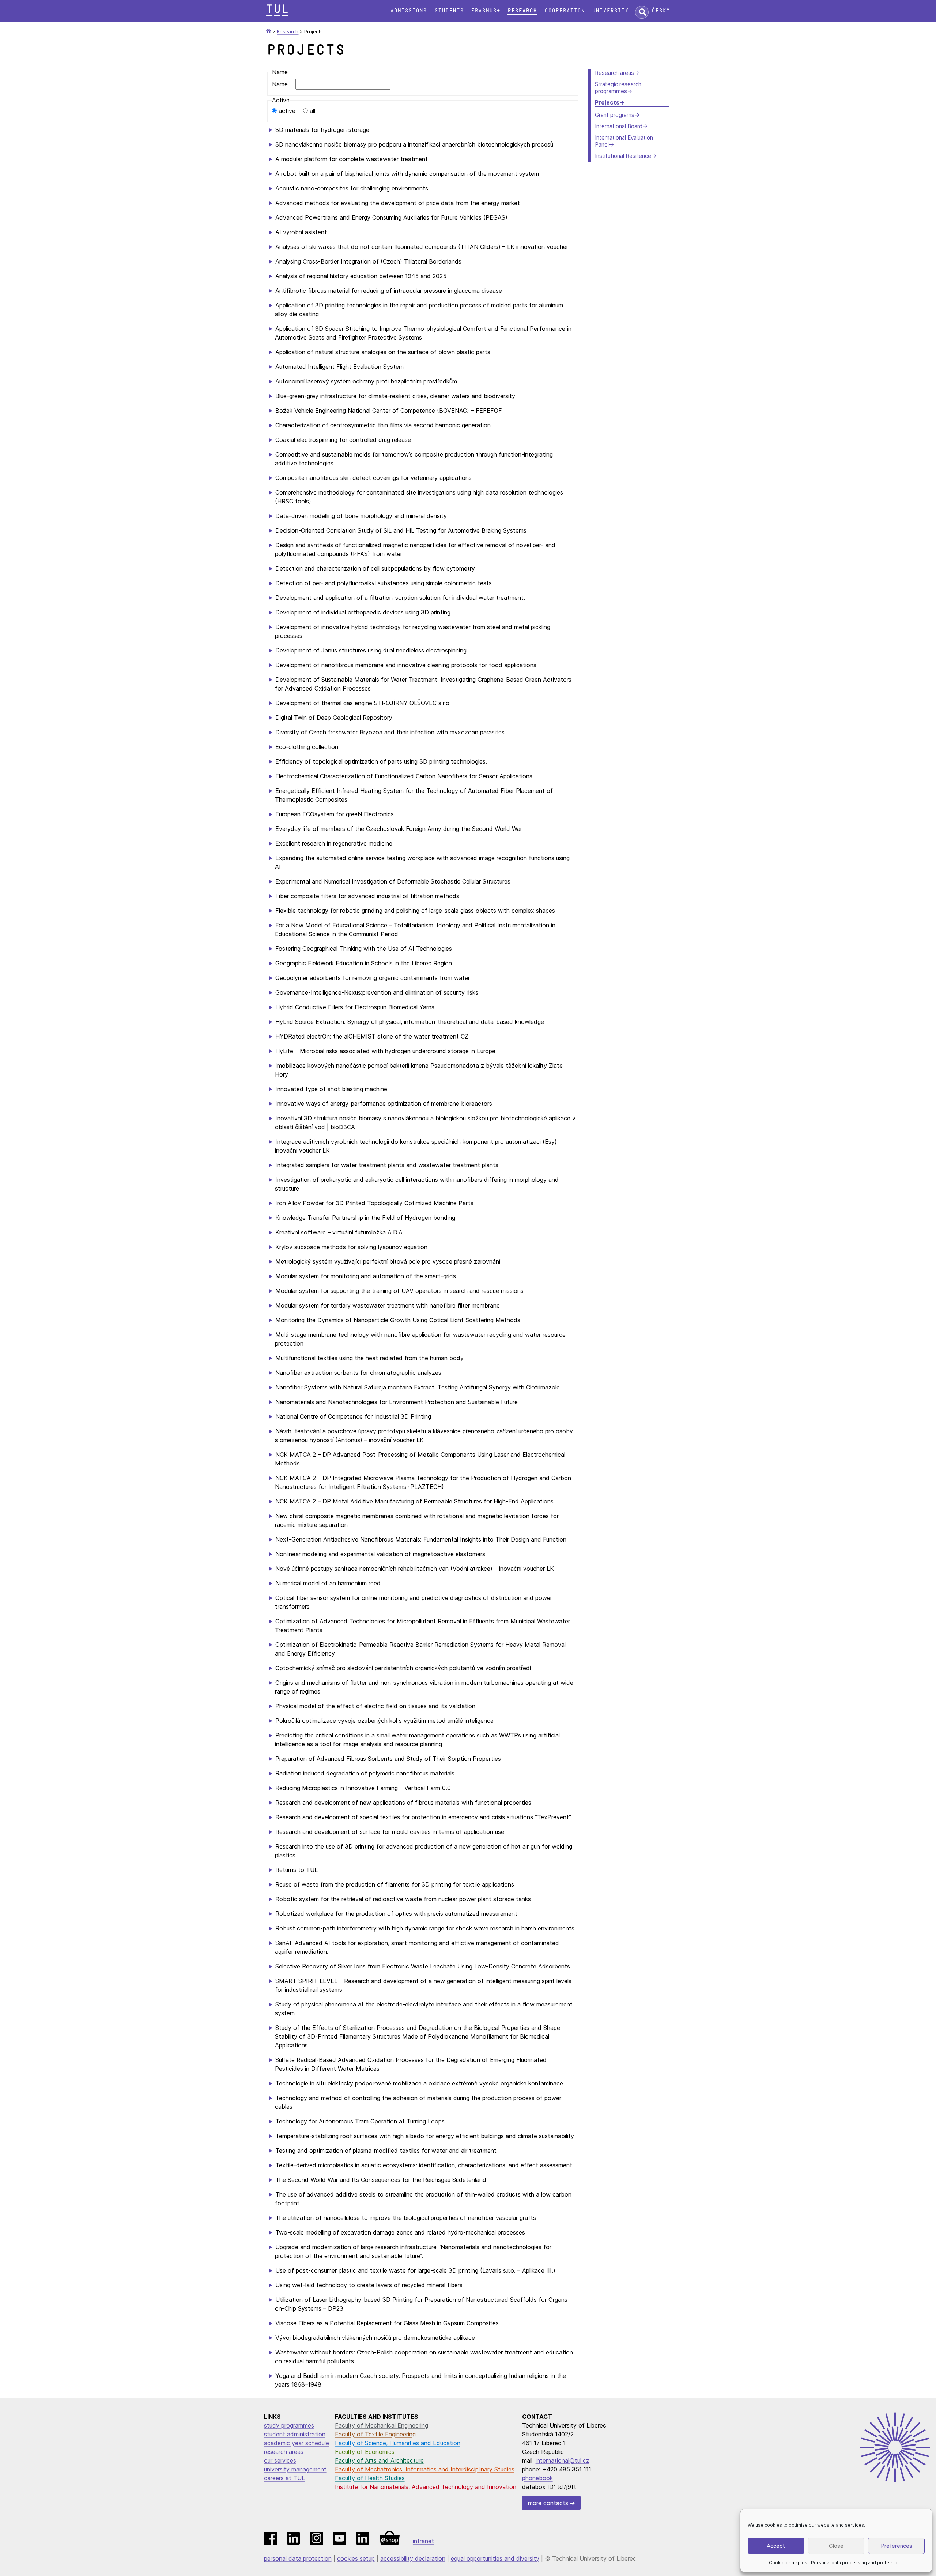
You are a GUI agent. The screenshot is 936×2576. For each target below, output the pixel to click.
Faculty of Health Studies (370, 2478)
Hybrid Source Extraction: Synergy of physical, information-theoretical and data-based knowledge (410, 1022)
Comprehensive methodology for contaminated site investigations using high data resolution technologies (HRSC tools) (419, 497)
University (610, 11)
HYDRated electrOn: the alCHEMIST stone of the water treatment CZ (372, 1036)
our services (280, 2460)
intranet (423, 2541)
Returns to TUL (297, 1870)
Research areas (614, 73)
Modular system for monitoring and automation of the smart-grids (366, 1276)
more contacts (548, 2503)
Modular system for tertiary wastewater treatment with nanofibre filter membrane (388, 1305)
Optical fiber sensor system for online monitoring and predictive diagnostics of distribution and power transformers (414, 1602)
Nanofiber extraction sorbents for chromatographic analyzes (358, 1373)
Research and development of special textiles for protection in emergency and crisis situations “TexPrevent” (423, 1817)
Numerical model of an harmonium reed (328, 1583)
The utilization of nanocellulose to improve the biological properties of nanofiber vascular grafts (406, 2218)
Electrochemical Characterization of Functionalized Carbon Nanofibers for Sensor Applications (404, 776)
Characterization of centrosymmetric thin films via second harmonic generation (383, 425)
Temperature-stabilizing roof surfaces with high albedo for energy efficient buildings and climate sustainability (425, 2136)
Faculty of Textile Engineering (375, 2434)
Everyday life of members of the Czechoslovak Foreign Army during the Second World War (399, 829)
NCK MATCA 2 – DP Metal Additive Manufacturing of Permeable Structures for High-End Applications (414, 1501)
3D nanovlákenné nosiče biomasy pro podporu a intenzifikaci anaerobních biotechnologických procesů (414, 144)
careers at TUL (284, 2478)
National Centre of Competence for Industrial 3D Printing (353, 1416)
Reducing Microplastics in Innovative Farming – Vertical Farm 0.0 (363, 1788)
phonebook (537, 2478)
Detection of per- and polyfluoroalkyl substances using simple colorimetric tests (384, 583)
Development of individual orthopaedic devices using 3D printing (363, 612)
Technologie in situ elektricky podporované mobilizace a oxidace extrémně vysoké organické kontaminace (419, 2083)
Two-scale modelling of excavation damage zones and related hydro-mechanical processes (400, 2232)
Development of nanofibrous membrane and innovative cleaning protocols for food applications (406, 665)
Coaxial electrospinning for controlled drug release (343, 440)
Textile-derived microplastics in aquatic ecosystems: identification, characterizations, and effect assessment (424, 2165)
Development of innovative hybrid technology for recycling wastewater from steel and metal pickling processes (413, 631)
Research (522, 11)
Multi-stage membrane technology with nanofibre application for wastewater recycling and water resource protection (420, 1339)
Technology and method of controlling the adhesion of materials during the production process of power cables (418, 2102)
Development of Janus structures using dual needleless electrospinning (371, 650)
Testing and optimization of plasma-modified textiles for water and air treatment (386, 2151)
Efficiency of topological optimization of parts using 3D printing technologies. (381, 761)
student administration (295, 2434)
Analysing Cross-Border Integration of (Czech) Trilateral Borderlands (368, 261)
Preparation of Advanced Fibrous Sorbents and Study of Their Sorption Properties (388, 1759)
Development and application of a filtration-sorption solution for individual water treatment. (400, 598)
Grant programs (615, 115)
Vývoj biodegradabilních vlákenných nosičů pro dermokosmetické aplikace (375, 2338)
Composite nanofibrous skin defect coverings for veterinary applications (373, 478)
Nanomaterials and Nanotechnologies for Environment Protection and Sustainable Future (397, 1402)
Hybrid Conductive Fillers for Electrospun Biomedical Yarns (355, 1007)
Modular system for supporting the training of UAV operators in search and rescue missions (399, 1291)
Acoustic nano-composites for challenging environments (352, 188)
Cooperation (565, 11)
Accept (776, 2546)
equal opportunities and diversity (495, 2558)
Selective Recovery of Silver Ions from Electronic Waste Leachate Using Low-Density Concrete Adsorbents (423, 1966)
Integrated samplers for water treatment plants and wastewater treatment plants (387, 1165)
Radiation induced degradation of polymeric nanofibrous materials (365, 1773)
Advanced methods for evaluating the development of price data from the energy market (398, 203)
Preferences (897, 2546)
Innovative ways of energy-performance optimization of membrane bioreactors (384, 1104)
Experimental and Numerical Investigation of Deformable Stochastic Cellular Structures (393, 881)
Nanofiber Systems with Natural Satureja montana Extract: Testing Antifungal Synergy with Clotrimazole (418, 1387)
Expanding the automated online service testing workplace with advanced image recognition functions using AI (422, 862)
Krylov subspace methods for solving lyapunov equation (351, 1247)
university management (295, 2469)
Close (836, 2546)
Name (280, 84)
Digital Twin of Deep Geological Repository (334, 718)
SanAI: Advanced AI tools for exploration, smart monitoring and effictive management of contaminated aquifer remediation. (417, 1947)
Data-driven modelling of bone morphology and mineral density (361, 516)
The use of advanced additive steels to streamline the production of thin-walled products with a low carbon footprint (423, 2199)
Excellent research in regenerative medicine (334, 843)
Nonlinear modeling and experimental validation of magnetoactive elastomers (380, 1554)
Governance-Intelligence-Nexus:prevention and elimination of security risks (377, 992)
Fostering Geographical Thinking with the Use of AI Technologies (364, 949)
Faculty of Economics (365, 2452)
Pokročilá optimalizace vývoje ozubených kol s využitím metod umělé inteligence (384, 1721)
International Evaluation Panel (624, 141)
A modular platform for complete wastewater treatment (352, 159)
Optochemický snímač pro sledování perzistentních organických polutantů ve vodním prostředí (403, 1668)
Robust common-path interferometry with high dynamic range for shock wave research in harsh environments (425, 1928)
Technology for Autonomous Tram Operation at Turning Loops (360, 2121)
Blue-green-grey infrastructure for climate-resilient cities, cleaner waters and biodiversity (395, 396)
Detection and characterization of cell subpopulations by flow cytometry (375, 568)
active (287, 111)
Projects (607, 103)
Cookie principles (788, 2563)
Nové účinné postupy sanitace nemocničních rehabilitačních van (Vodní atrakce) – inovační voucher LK (415, 1569)
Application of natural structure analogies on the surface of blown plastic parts (383, 352)
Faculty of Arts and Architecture (379, 2460)
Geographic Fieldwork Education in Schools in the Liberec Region (364, 963)
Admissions (408, 11)
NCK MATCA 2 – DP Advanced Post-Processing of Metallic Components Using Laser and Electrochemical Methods (420, 1459)
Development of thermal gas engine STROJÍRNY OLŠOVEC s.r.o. (363, 703)
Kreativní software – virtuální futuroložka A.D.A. (340, 1232)
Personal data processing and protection (855, 2563)
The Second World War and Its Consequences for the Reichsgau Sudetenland (381, 2180)
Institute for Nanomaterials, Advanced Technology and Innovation (426, 2487)
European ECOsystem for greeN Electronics (335, 814)
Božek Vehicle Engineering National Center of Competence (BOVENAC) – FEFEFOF (389, 411)
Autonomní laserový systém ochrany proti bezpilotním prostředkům (366, 381)
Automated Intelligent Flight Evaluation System (339, 367)
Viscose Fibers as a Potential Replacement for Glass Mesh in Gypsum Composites (387, 2323)
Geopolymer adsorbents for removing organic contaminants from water (373, 978)
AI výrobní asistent (301, 232)
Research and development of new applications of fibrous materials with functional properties (403, 1803)
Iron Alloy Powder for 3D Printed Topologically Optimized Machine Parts (374, 1203)
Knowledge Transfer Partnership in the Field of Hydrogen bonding (365, 1218)
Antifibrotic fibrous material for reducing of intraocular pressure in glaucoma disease (389, 291)
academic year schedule (297, 2443)
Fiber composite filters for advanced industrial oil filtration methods (367, 896)
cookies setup (356, 2558)
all (312, 111)
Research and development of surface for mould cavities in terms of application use (390, 1832)
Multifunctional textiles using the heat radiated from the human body (369, 1358)
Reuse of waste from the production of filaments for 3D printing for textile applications (395, 1884)
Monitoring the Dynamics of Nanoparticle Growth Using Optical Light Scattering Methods (398, 1320)
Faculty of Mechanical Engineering (382, 2425)
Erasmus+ (486, 11)
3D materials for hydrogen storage (322, 130)
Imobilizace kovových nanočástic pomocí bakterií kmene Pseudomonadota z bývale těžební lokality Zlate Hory (419, 1070)
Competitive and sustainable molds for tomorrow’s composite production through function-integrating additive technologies (414, 459)
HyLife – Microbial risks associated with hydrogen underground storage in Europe (385, 1051)
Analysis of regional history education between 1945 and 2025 (361, 276)
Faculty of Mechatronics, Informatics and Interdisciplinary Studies (425, 2469)
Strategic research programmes (618, 88)
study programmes (289, 2425)
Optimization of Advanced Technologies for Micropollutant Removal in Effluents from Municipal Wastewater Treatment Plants (422, 1626)
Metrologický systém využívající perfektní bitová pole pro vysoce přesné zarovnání (388, 1261)
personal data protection (298, 2558)
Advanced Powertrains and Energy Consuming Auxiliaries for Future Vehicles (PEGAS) (391, 217)
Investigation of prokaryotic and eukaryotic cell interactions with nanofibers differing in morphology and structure (417, 1184)
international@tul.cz (563, 2460)
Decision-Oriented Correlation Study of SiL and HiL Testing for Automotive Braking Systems (401, 530)
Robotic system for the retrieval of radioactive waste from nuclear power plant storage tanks (403, 1899)
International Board (619, 126)
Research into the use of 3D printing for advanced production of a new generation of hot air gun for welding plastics (424, 1851)
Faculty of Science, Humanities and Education (398, 2443)
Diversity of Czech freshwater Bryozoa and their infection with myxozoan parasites (390, 732)
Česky (661, 11)
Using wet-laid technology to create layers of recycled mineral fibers (369, 2285)
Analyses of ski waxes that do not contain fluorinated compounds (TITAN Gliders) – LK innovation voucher (422, 247)
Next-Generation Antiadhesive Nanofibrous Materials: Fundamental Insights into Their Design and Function (421, 1539)
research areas (284, 2452)
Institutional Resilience (623, 156)
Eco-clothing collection (307, 747)
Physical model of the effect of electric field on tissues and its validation (375, 1706)
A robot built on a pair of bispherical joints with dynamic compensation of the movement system (407, 174)
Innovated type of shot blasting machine (331, 1089)
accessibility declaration (413, 2558)
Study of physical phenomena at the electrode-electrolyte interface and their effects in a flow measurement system (424, 2009)
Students (449, 11)
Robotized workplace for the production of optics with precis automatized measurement (396, 1914)
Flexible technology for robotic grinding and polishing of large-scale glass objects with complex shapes (415, 911)
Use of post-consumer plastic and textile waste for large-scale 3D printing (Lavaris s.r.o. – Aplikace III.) (415, 2270)
